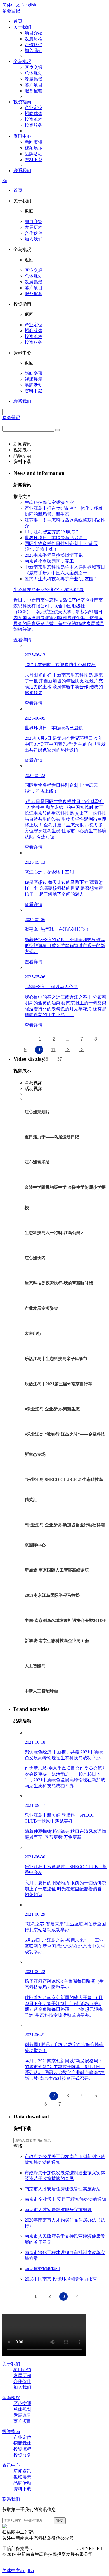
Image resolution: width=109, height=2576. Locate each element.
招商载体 (34, 113)
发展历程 (34, 39)
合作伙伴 (34, 45)
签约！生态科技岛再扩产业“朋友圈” (60, 579)
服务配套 (34, 91)
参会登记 (11, 11)
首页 (18, 21)
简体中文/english (18, 2571)
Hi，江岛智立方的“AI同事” (51, 532)
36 (46, 1059)
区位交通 (34, 67)
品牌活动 (34, 154)
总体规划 (34, 73)
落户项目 (34, 85)
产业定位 (34, 108)
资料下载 (34, 160)
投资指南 (22, 102)
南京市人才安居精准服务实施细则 (58, 2210)
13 (81, 1050)
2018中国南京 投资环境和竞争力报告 (61, 2279)
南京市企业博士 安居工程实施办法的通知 (65, 2199)
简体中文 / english (19, 5)
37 (60, 1059)
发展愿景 (34, 79)
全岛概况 (22, 61)
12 (67, 1050)
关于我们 (22, 27)
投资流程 (34, 119)
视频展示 (34, 148)
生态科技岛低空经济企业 (49, 502)
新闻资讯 (34, 142)
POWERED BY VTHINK (37, 2560)
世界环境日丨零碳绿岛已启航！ (56, 538)
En (5, 181)
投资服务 (34, 125)
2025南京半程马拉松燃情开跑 (54, 555)
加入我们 (34, 51)
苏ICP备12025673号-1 (54, 2548)
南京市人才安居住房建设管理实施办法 (63, 2189)
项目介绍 (34, 33)
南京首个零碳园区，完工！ (51, 561)
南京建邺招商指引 (42, 2269)
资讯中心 (22, 136)
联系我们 (22, 171)
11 (53, 1050)
